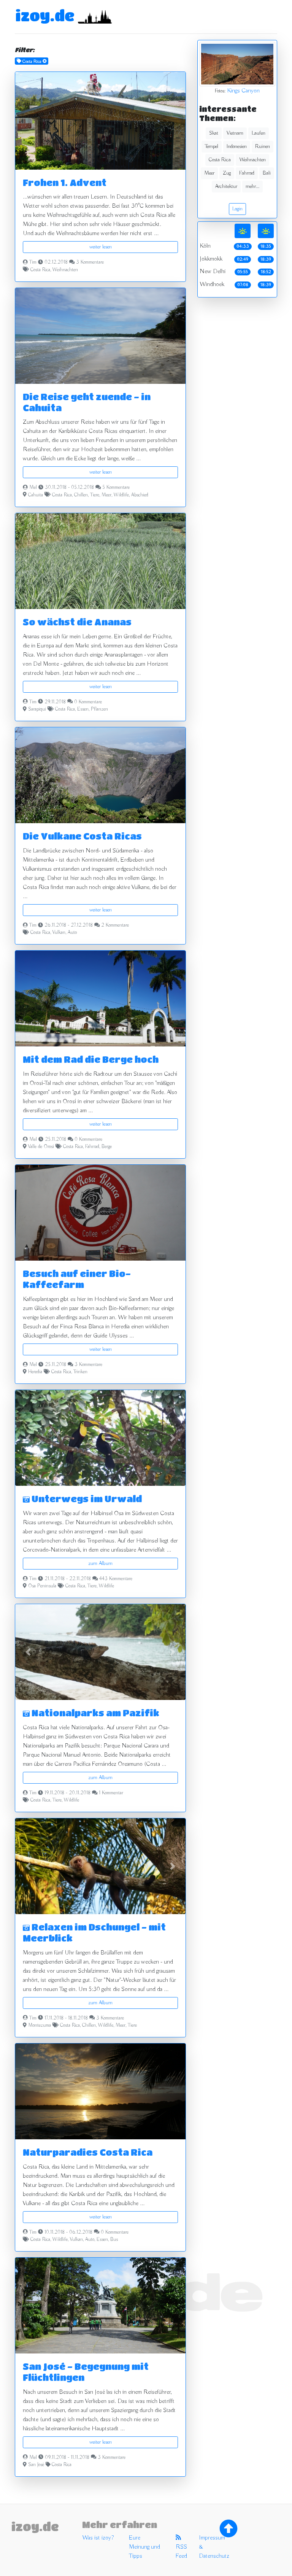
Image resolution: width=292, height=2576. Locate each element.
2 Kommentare (115, 925)
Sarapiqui (37, 709)
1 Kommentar (111, 1793)
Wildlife (121, 495)
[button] (28, 1438)
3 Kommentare (90, 262)
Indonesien (237, 146)
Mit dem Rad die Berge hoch (91, 1059)
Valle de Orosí (41, 1147)
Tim (33, 262)
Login (237, 209)
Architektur (226, 186)
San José (36, 2465)
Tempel (212, 146)
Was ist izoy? (98, 2538)
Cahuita (36, 495)
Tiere (95, 495)
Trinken (80, 1372)
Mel (33, 488)
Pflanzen (99, 709)
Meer (106, 495)
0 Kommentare (88, 702)
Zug (227, 173)
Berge (107, 1147)
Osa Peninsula (42, 1586)
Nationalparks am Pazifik (94, 1713)
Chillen (81, 495)
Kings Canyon (243, 91)
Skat (214, 133)
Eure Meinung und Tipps (144, 2547)
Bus (114, 2240)
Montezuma (40, 2026)
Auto (72, 933)
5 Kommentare (116, 488)
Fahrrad (92, 1147)
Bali (267, 173)
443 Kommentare (116, 1579)
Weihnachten (65, 270)
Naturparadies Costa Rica (88, 2152)
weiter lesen (101, 247)
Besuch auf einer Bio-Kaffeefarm (77, 1279)
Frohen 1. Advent (65, 182)
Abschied (140, 495)
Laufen (259, 133)
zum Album (100, 1563)
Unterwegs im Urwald (86, 1499)
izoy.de (45, 15)
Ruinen (263, 146)
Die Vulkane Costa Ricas (82, 836)
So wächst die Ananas (77, 622)
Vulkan (59, 933)
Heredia (35, 1372)
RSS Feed (181, 2552)
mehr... (252, 186)
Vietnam (235, 133)
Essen (83, 709)
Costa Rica (40, 270)
